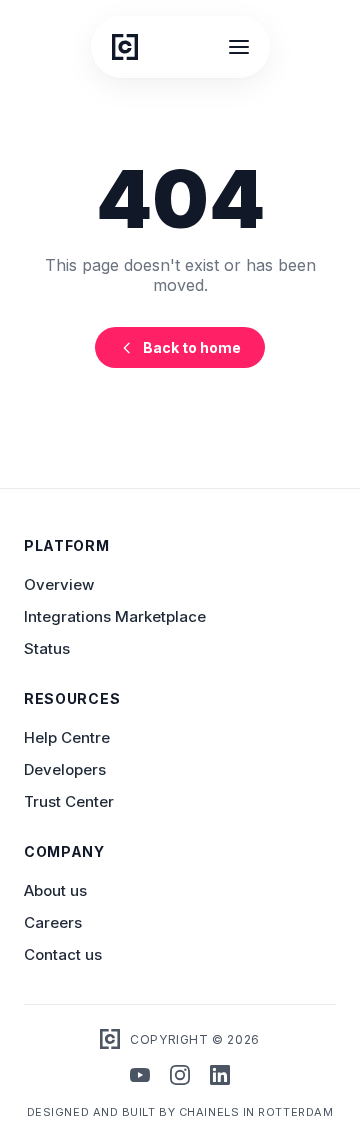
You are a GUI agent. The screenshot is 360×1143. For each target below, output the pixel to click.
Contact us (63, 954)
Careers (53, 922)
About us (55, 890)
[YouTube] (140, 1077)
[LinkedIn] (220, 1077)
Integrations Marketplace (115, 616)
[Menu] (239, 47)
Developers (65, 769)
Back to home (192, 347)
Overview (59, 584)
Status (47, 648)
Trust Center (69, 801)
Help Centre (67, 737)
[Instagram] (180, 1077)
